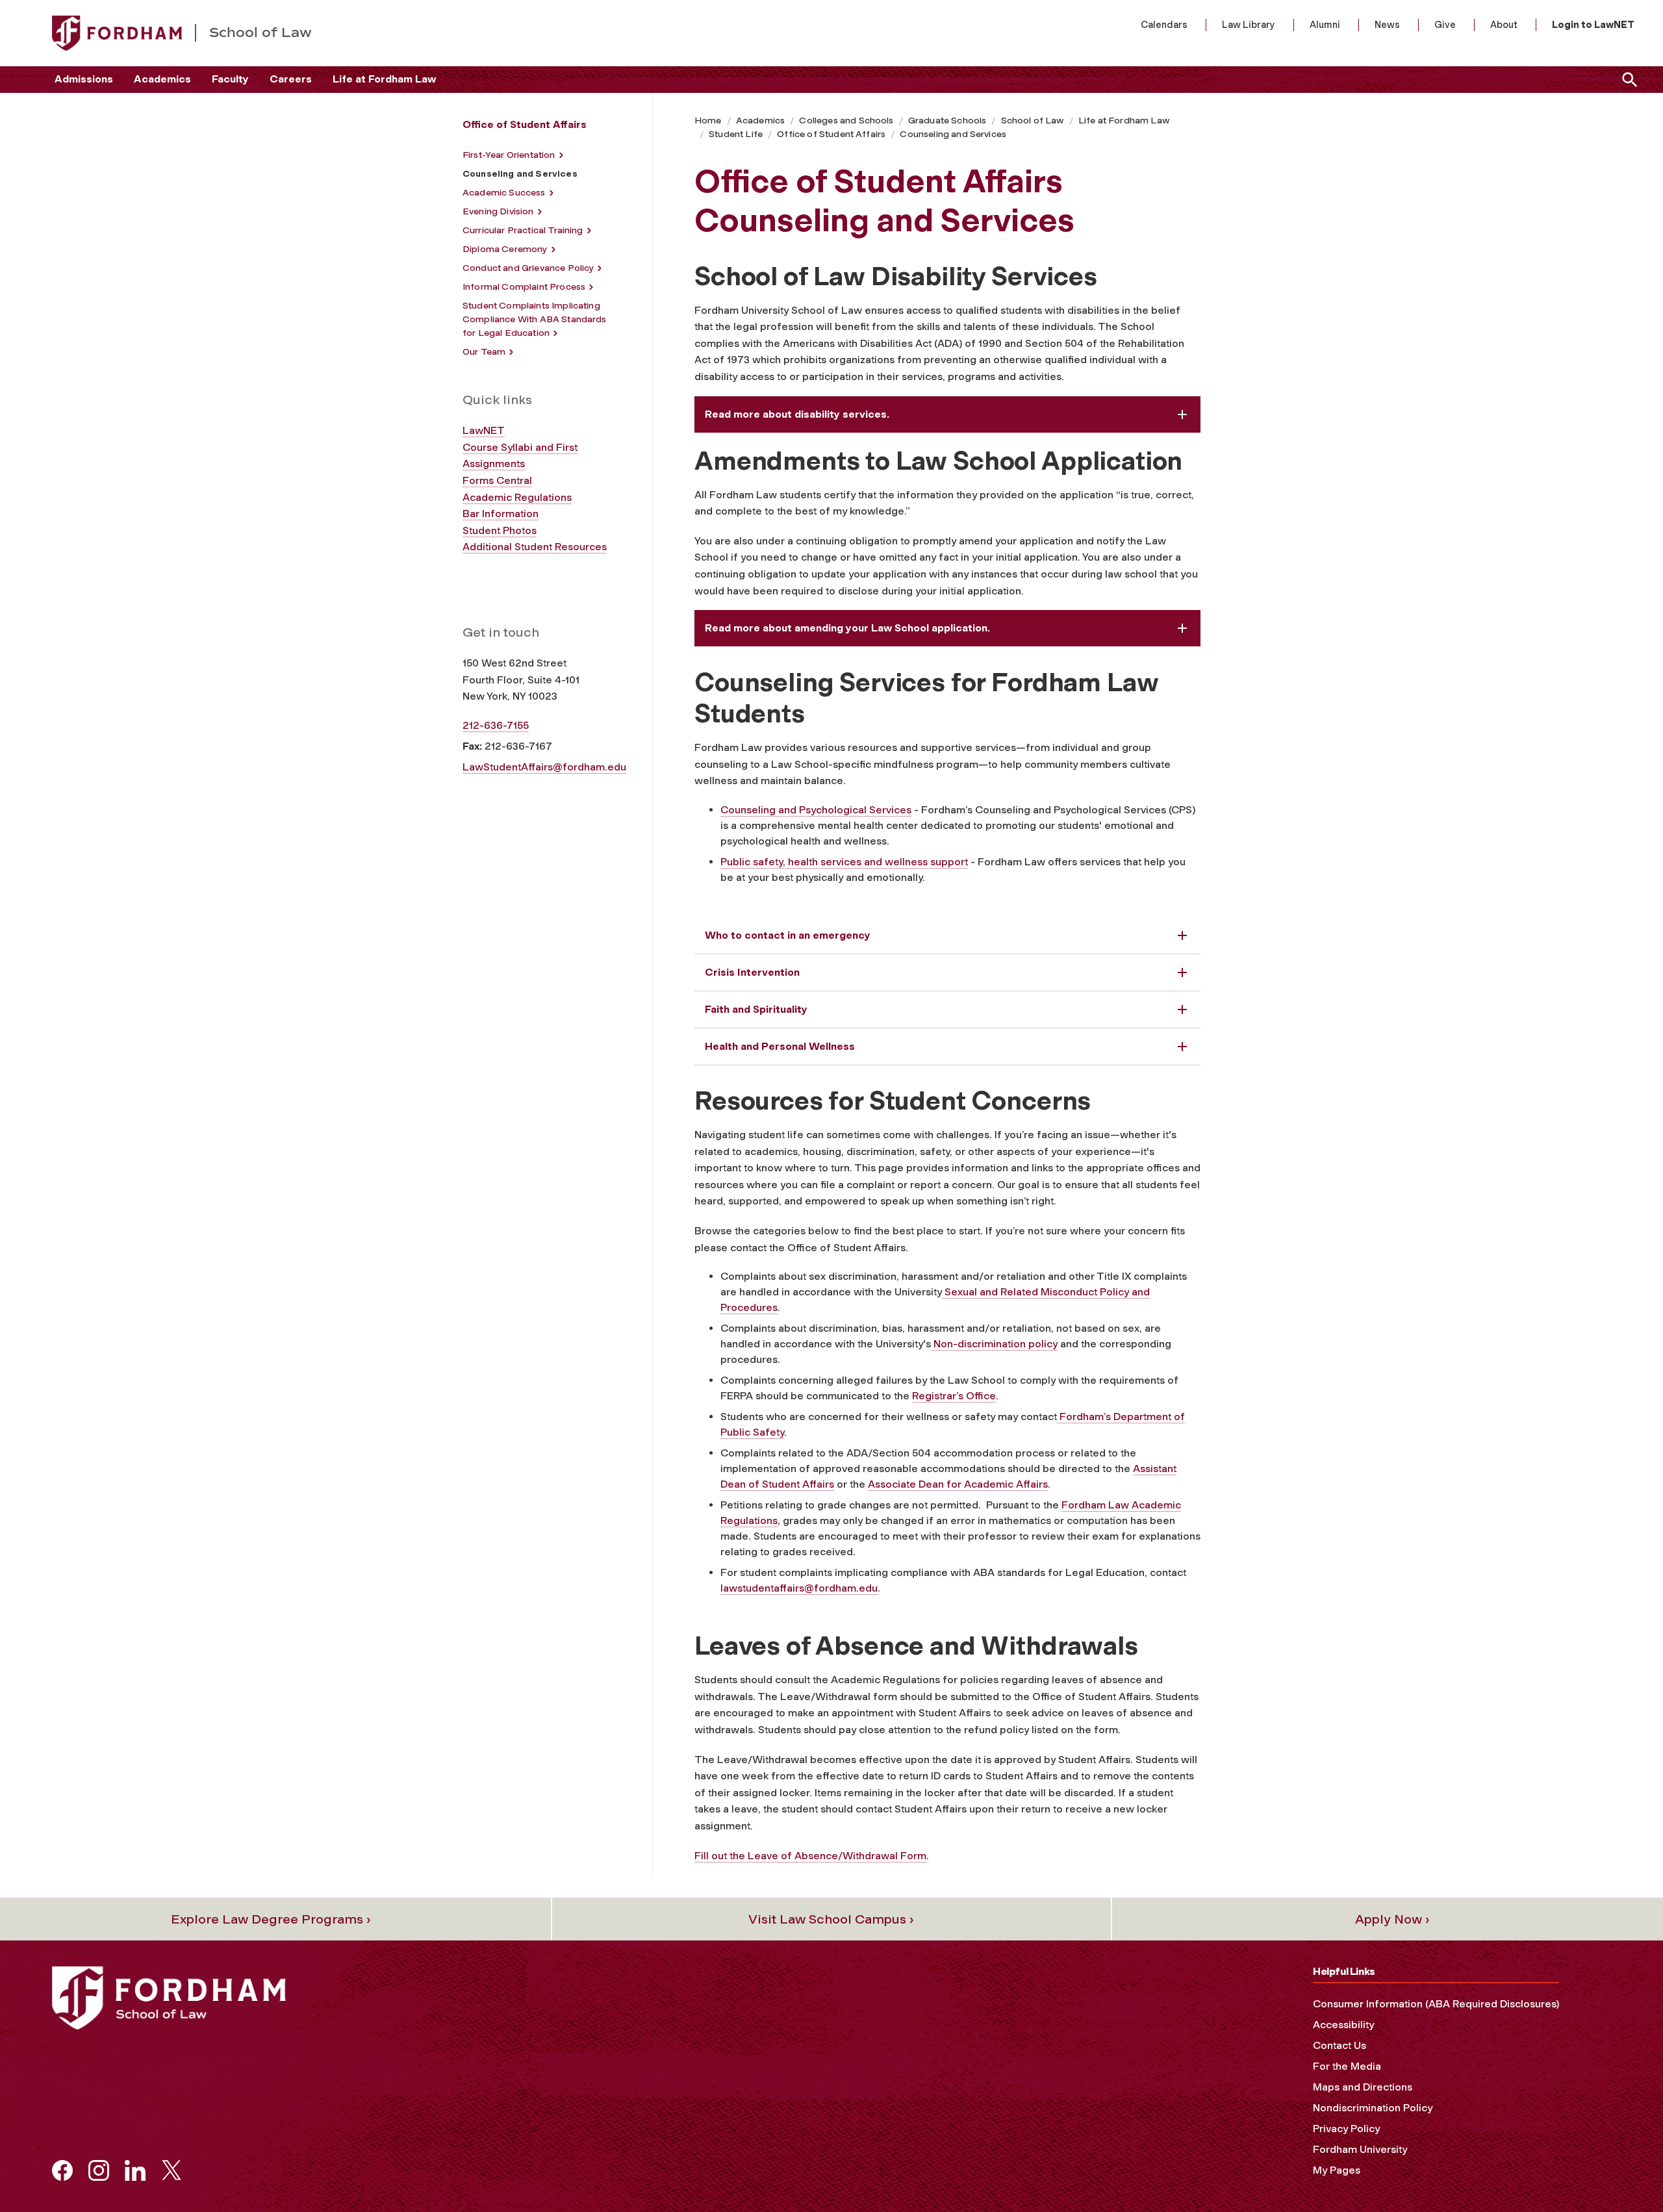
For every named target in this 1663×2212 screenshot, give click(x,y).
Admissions (84, 79)
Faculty (230, 79)
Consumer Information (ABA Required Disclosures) (1436, 2004)
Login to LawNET (1593, 25)
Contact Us (1339, 2045)
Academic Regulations (517, 497)
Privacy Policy (1346, 2129)
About (1504, 25)
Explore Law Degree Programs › (271, 1919)
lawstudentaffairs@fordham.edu (799, 1588)
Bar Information (501, 514)
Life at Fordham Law (384, 79)
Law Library (1249, 25)
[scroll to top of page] (1624, 2173)
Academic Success (504, 193)
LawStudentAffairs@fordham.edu (544, 767)
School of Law (1033, 121)
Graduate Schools (947, 121)
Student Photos (500, 530)
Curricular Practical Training (523, 230)
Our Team (484, 352)
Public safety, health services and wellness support (844, 862)
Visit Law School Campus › (831, 1919)
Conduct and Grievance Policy (528, 268)
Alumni (1325, 25)
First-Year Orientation (509, 155)
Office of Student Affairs (831, 134)
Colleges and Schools (846, 121)
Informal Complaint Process (524, 287)
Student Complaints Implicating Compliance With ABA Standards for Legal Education (535, 319)
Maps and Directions (1363, 2087)
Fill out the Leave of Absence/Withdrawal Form (810, 1856)
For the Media (1347, 2066)
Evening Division (498, 211)
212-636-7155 (496, 725)
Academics (162, 79)
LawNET (484, 430)
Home (708, 121)
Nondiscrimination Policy (1373, 2108)
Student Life (736, 134)
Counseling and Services (953, 134)
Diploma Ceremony (505, 249)
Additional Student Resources (535, 547)
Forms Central (497, 480)
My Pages (1337, 2170)
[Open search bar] (1627, 80)
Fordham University (1360, 2149)
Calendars (1164, 25)
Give (1445, 25)
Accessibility (1343, 2025)
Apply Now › (1392, 1919)
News (1387, 25)
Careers (291, 79)
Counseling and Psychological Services (816, 810)
